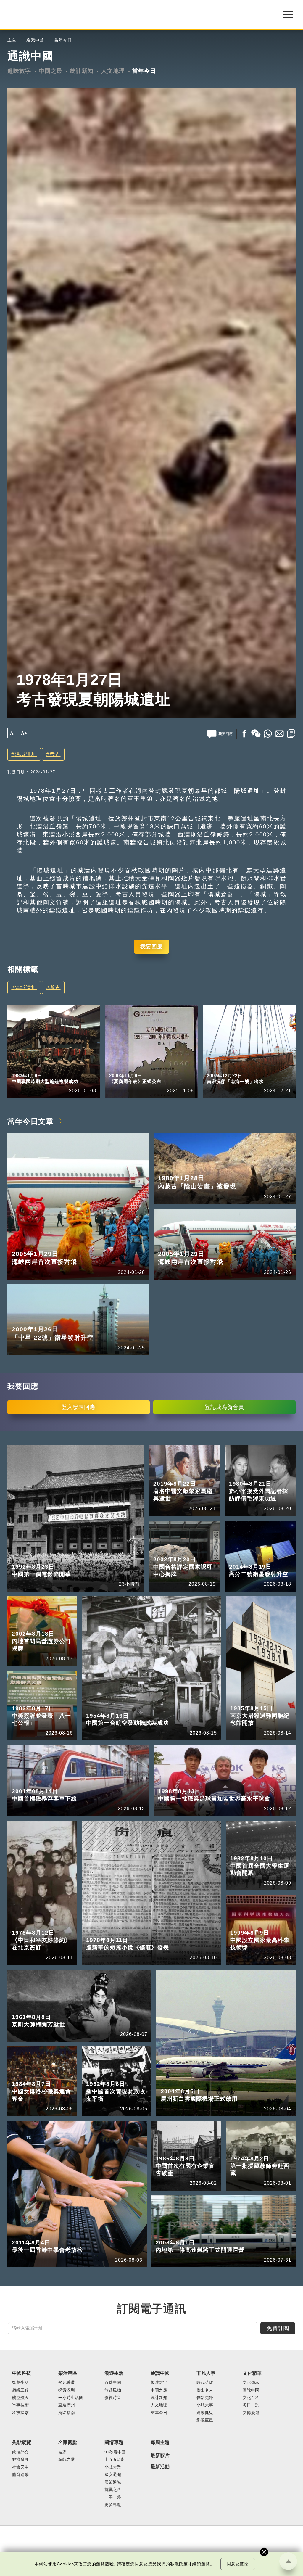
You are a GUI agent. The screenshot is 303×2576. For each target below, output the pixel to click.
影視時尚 (113, 2398)
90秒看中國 (115, 2452)
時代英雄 (205, 2383)
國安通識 (113, 2475)
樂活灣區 (68, 2373)
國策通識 (113, 2482)
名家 (62, 2452)
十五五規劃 (115, 2460)
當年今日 (63, 40)
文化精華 (252, 2373)
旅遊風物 (113, 2390)
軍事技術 (20, 2405)
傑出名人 (205, 2390)
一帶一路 (113, 2497)
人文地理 (113, 71)
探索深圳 (67, 2390)
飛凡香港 (67, 2383)
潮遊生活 (114, 2373)
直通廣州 (67, 2405)
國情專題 (114, 2442)
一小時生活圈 (71, 2398)
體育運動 (20, 2475)
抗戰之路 (113, 2490)
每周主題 (160, 2442)
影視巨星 (205, 2420)
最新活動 (160, 2467)
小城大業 (113, 2467)
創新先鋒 (205, 2398)
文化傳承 (251, 2383)
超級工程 (20, 2390)
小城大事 (205, 2405)
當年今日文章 (30, 1121)
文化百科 (251, 2398)
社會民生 (20, 2467)
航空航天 (20, 2398)
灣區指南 (67, 2413)
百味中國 (113, 2383)
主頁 (12, 40)
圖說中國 (251, 2390)
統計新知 (82, 71)
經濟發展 (20, 2460)
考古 (55, 754)
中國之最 (51, 71)
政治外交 (20, 2452)
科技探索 (20, 2413)
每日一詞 (251, 2405)
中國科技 (22, 2373)
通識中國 (35, 40)
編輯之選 (67, 2460)
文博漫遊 (251, 2413)
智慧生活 (20, 2383)
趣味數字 (19, 71)
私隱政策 (179, 2564)
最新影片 (160, 2455)
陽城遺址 (26, 754)
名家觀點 (68, 2442)
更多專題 (113, 2505)
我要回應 (151, 947)
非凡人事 (206, 2373)
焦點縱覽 (22, 2442)
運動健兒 (205, 2413)
